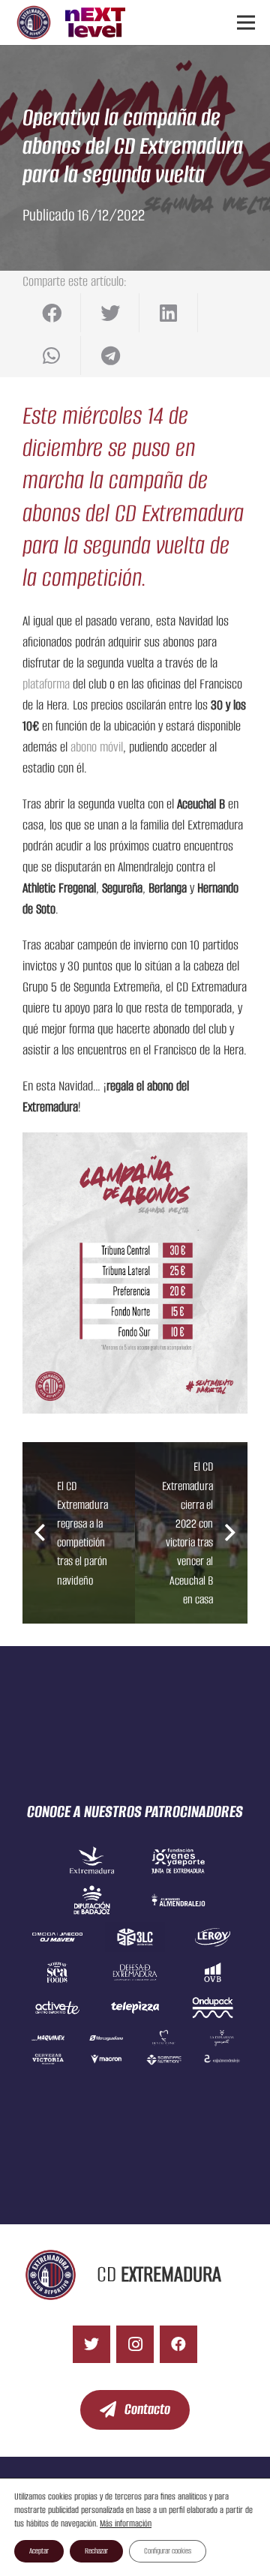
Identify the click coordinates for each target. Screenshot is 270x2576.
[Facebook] (178, 2344)
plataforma (46, 684)
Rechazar (96, 2551)
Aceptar (39, 2551)
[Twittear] (110, 313)
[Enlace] (34, 22)
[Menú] (246, 22)
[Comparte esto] (52, 313)
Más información (126, 2523)
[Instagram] (135, 2344)
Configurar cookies (168, 2551)
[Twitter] (91, 2344)
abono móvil (97, 747)
